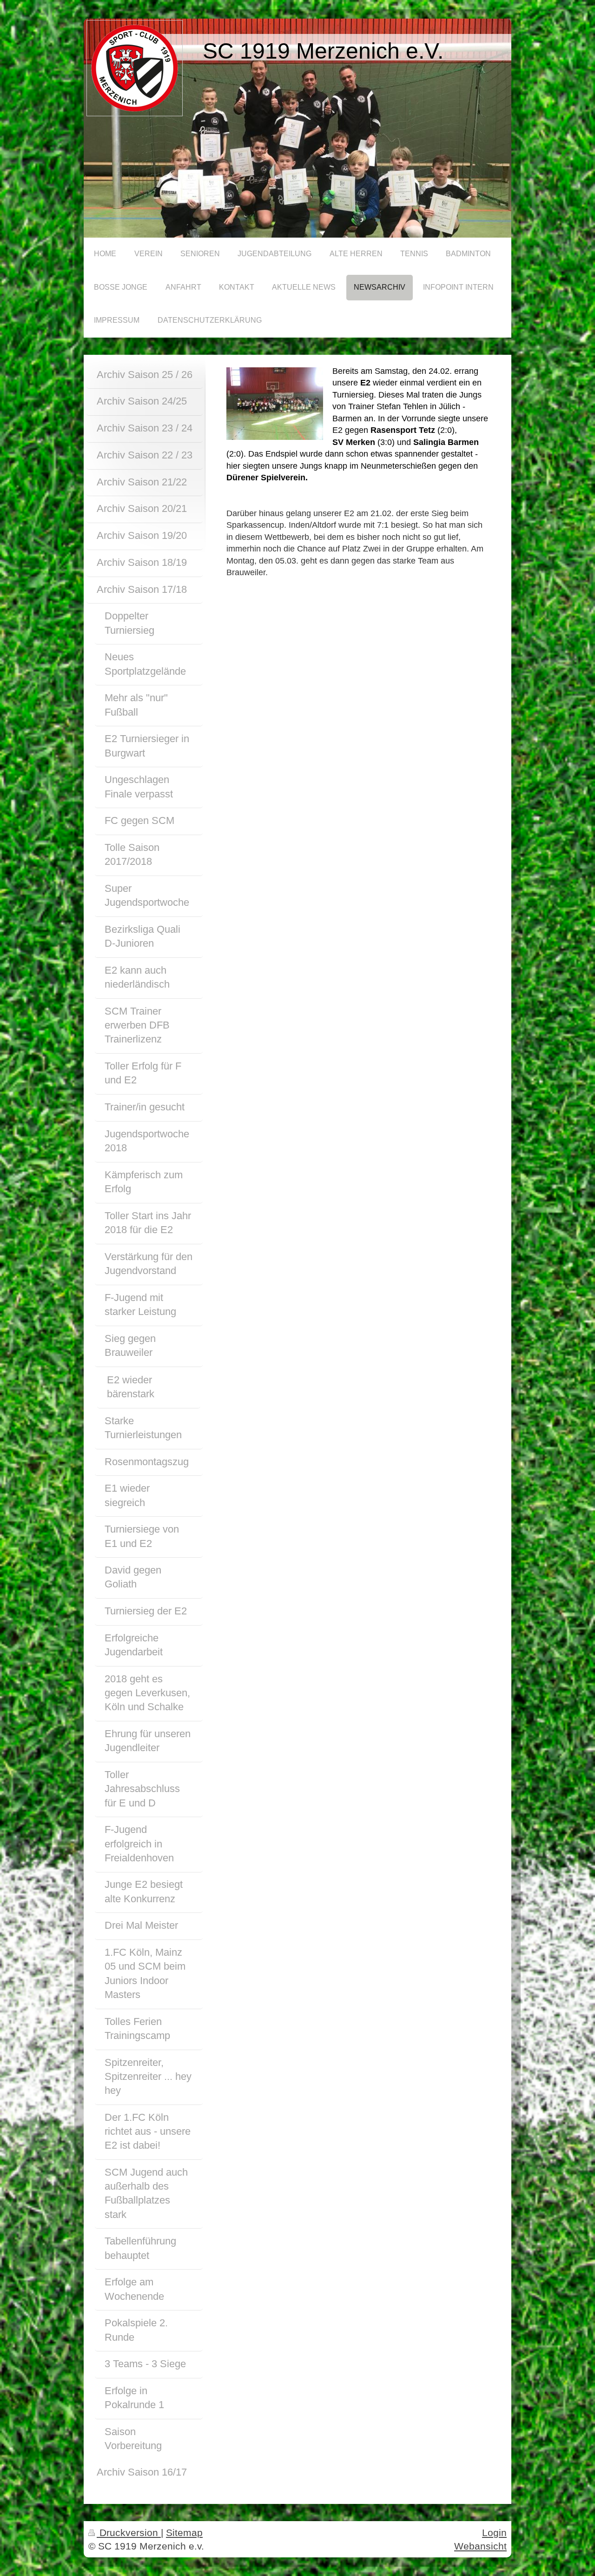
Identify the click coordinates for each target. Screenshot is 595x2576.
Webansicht (480, 2546)
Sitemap (184, 2533)
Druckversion (129, 2533)
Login (494, 2533)
